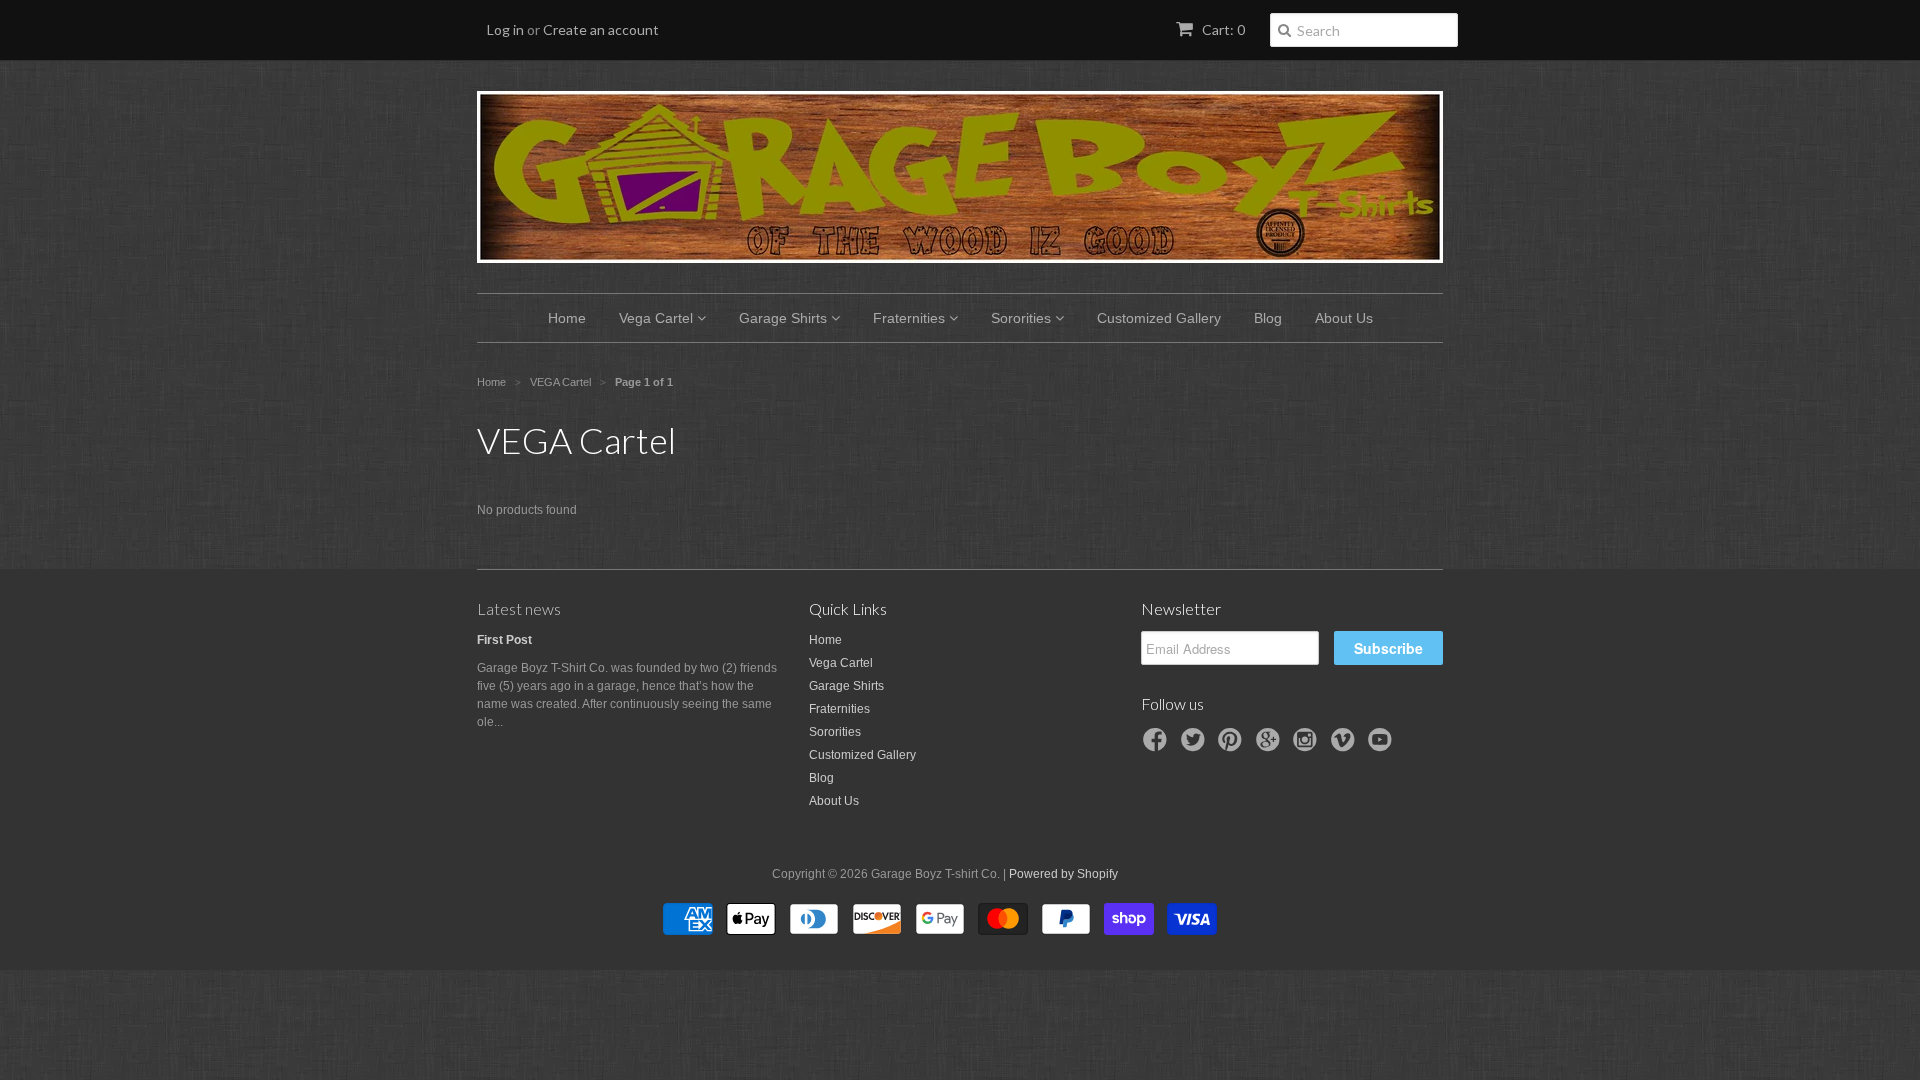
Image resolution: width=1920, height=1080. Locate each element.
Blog (1268, 318)
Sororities (1023, 318)
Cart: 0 (1222, 29)
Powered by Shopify (1063, 874)
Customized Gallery (1159, 318)
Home (567, 318)
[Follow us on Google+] (1271, 746)
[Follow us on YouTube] (1383, 746)
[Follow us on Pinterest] (1233, 746)
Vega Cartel (658, 318)
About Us (1344, 318)
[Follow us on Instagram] (1308, 746)
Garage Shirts (785, 318)
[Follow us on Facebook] (1158, 746)
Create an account (601, 29)
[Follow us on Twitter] (1196, 746)
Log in (505, 29)
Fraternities (911, 318)
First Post (504, 640)
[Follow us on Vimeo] (1346, 746)
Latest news (519, 608)
